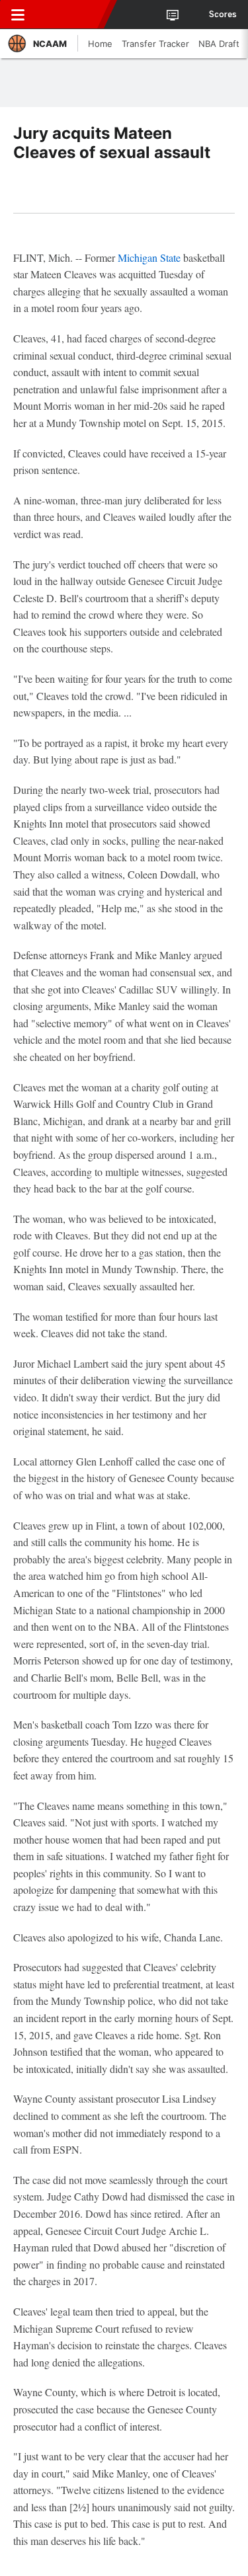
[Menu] (18, 15)
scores (223, 15)
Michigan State (149, 257)
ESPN (71, 15)
